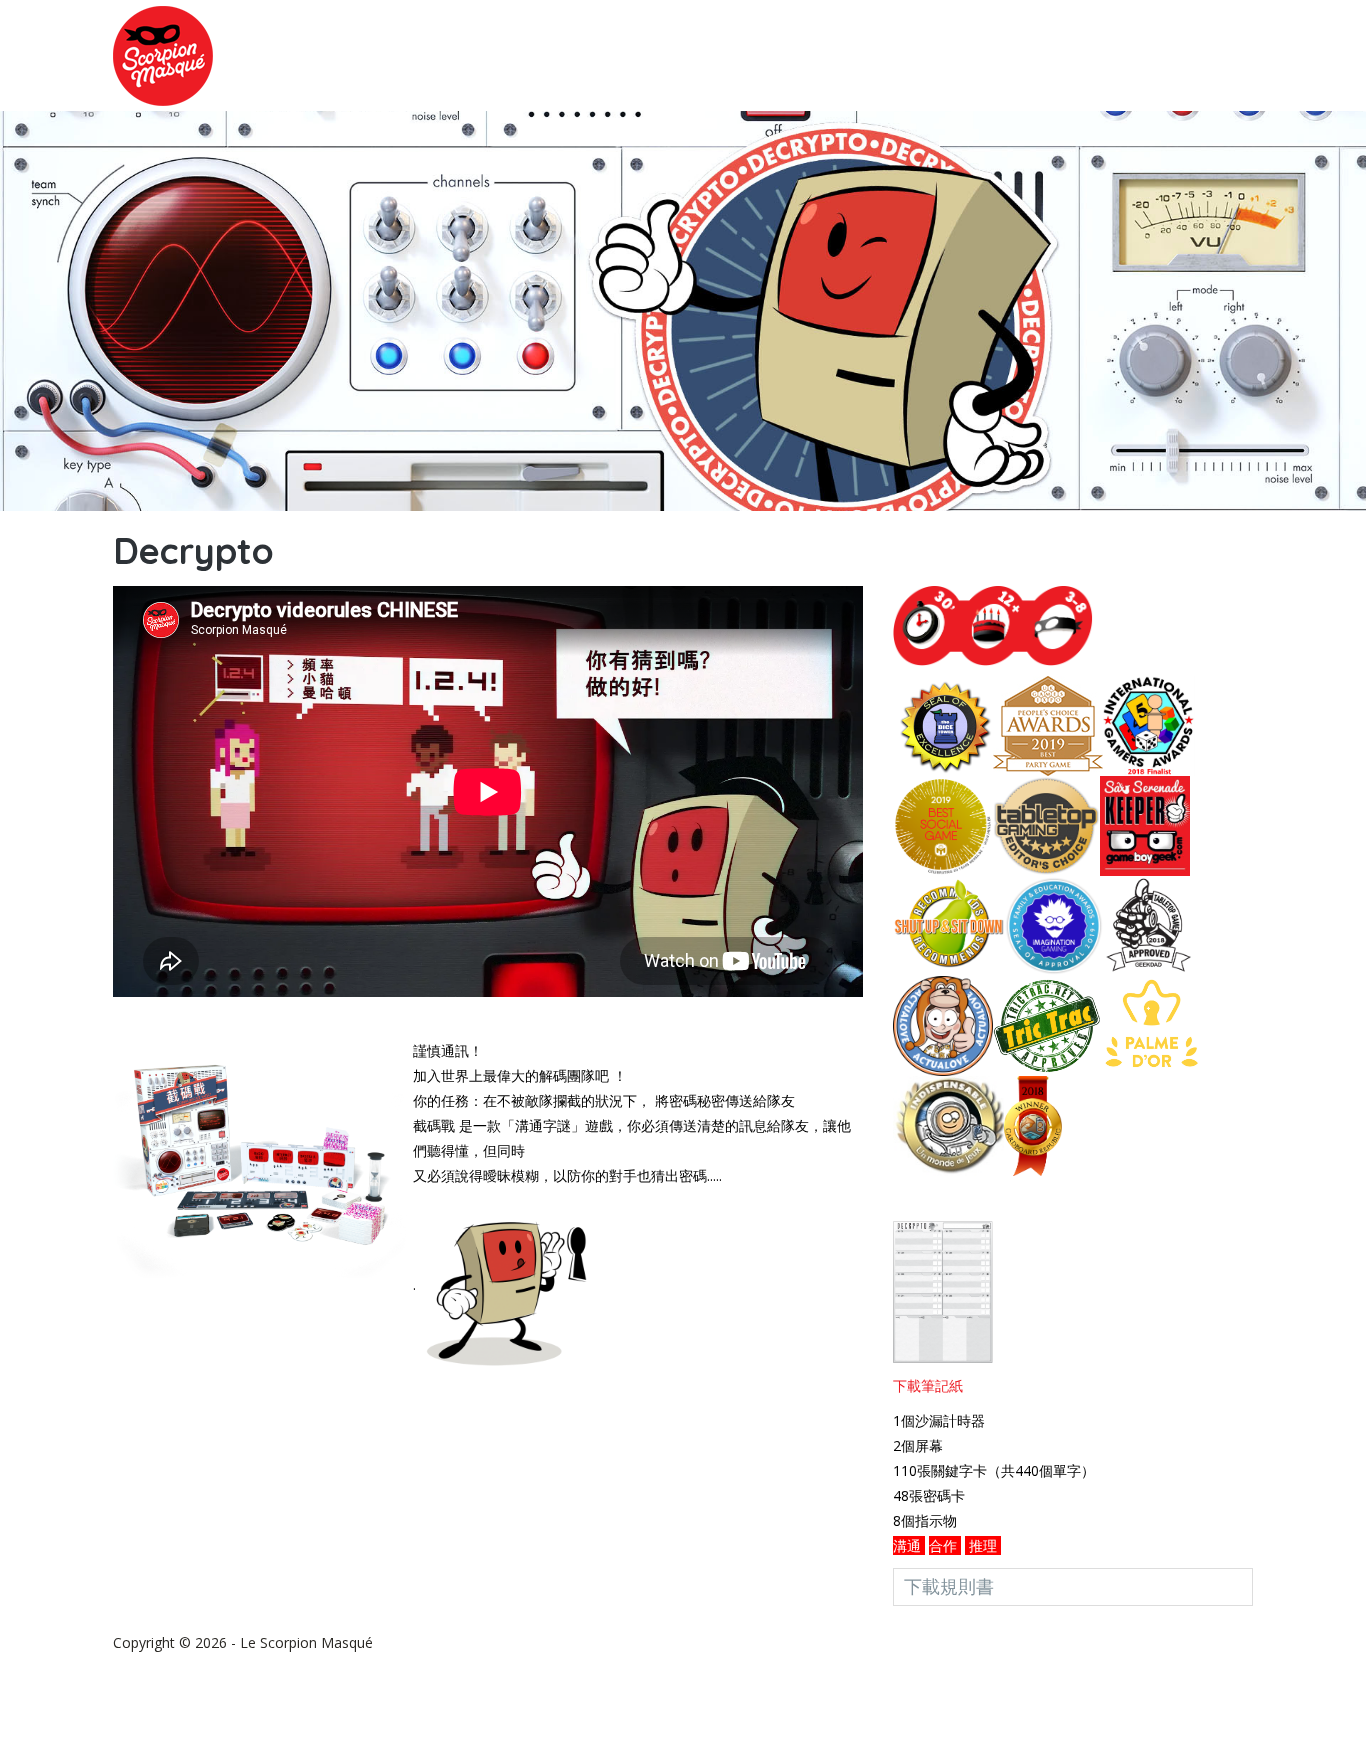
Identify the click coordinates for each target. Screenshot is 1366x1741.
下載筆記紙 (928, 1385)
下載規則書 (949, 1586)
